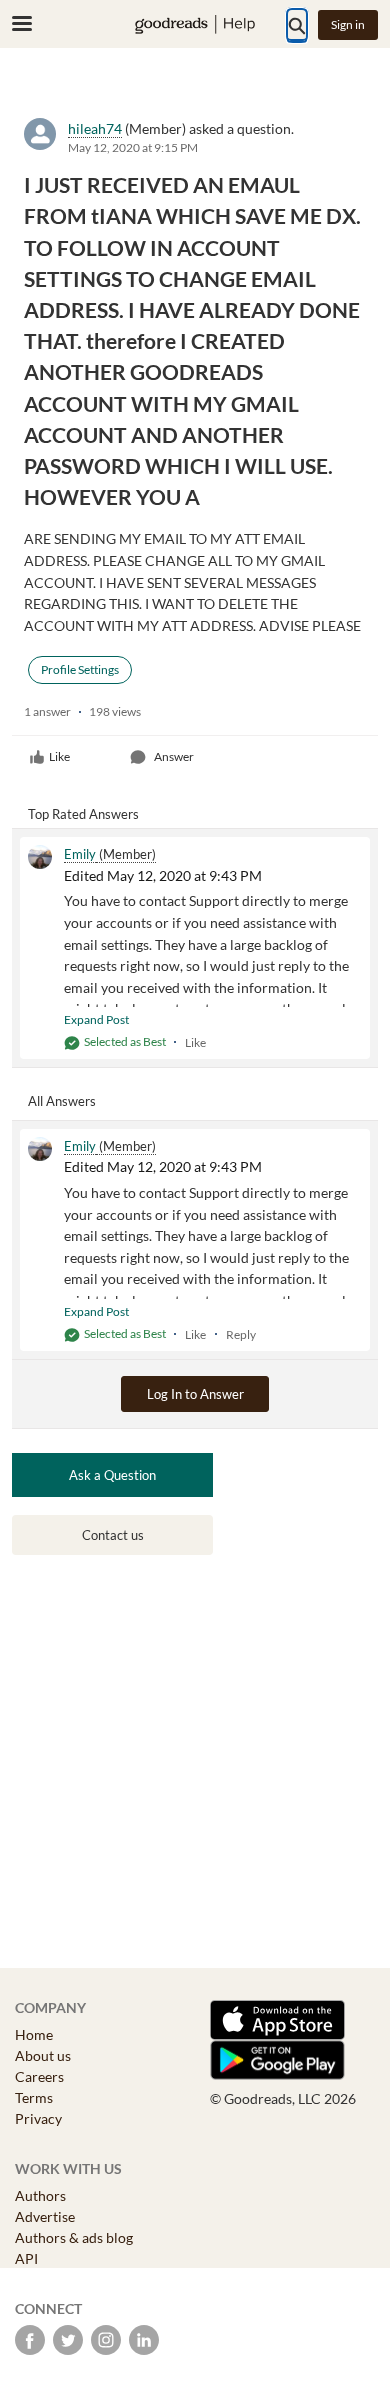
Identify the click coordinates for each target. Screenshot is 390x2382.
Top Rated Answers (83, 814)
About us (43, 2055)
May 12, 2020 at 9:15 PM (133, 147)
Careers (39, 2076)
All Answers (62, 1101)
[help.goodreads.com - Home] (195, 24)
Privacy (38, 2118)
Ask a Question (112, 1475)
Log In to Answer (195, 1394)
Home (34, 2034)
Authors (40, 2195)
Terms (34, 2097)
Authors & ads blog (74, 2237)
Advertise (45, 2216)
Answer (174, 756)
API (26, 2258)
